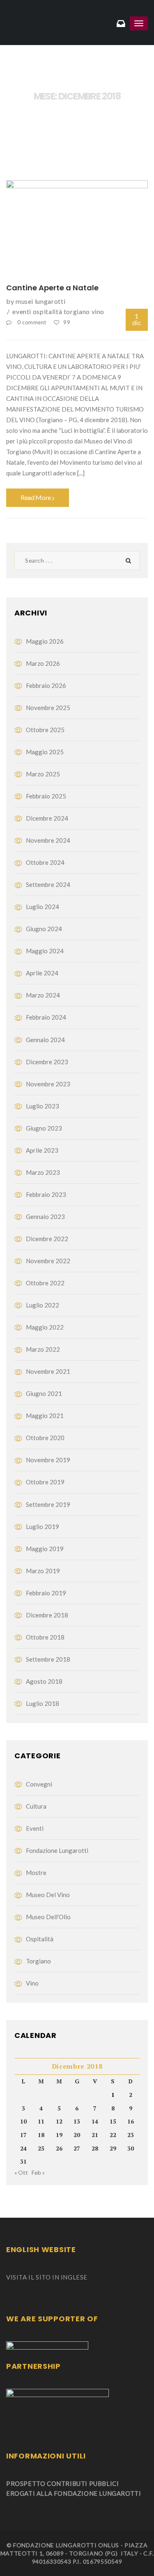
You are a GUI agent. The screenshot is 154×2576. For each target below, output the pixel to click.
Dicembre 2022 (47, 1239)
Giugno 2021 (44, 1393)
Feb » (38, 2172)
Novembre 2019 (48, 1460)
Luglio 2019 (43, 1527)
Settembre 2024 (48, 884)
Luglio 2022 (43, 1305)
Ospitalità (47, 311)
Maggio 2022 (45, 1327)
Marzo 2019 (43, 1571)
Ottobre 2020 (45, 1438)
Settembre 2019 (48, 1504)
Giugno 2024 (44, 929)
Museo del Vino (48, 1895)
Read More (36, 497)
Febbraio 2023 (46, 1194)
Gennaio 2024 (45, 1040)
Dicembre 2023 (47, 1062)
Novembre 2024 (48, 840)
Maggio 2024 (45, 951)
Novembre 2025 (48, 708)
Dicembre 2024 (47, 818)
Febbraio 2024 (46, 1017)
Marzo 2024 (43, 995)
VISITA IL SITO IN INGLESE (47, 2277)
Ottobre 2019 (45, 1482)
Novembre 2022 (48, 1261)
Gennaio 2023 (45, 1217)
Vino (98, 311)
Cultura (36, 1806)
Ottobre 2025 (45, 730)
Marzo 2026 (43, 663)
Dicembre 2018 (47, 1615)
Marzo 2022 (43, 1349)
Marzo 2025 (43, 774)
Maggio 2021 (45, 1416)
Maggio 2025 (45, 752)
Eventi (22, 311)
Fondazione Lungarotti (57, 1850)
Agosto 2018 (44, 1681)
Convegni (39, 1784)
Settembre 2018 (48, 1659)
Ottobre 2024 (45, 862)
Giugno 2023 (44, 1128)
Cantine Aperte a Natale (52, 288)
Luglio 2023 (43, 1106)
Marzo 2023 (43, 1172)
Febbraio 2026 (46, 685)
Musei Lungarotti (40, 301)
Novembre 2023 (48, 1084)
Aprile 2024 (42, 973)
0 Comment (32, 322)
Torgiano (77, 311)
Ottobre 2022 (45, 1283)
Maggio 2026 (45, 641)
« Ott (21, 2172)
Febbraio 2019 (46, 1593)
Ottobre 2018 (45, 1637)
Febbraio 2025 (46, 796)
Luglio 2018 (43, 1703)
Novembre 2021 (48, 1371)
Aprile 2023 (42, 1150)
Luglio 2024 (43, 907)
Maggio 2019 (45, 1549)
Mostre (36, 1873)
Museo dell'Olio (48, 1917)
